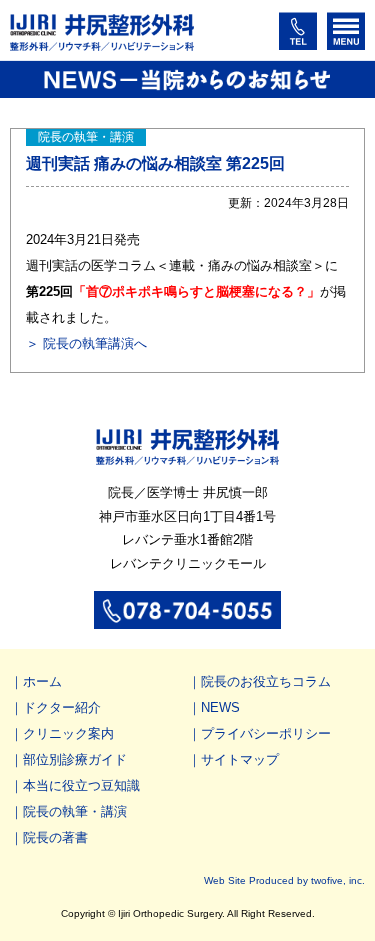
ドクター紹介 (62, 707)
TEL (298, 31)
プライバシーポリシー (266, 733)
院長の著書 (55, 837)
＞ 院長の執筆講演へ (86, 343)
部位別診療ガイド (75, 759)
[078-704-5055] (187, 618)
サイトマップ (240, 759)
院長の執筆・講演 (75, 811)
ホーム (42, 681)
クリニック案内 (68, 733)
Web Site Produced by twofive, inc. (284, 880)
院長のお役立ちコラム (266, 681)
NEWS (220, 707)
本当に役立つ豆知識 (81, 785)
